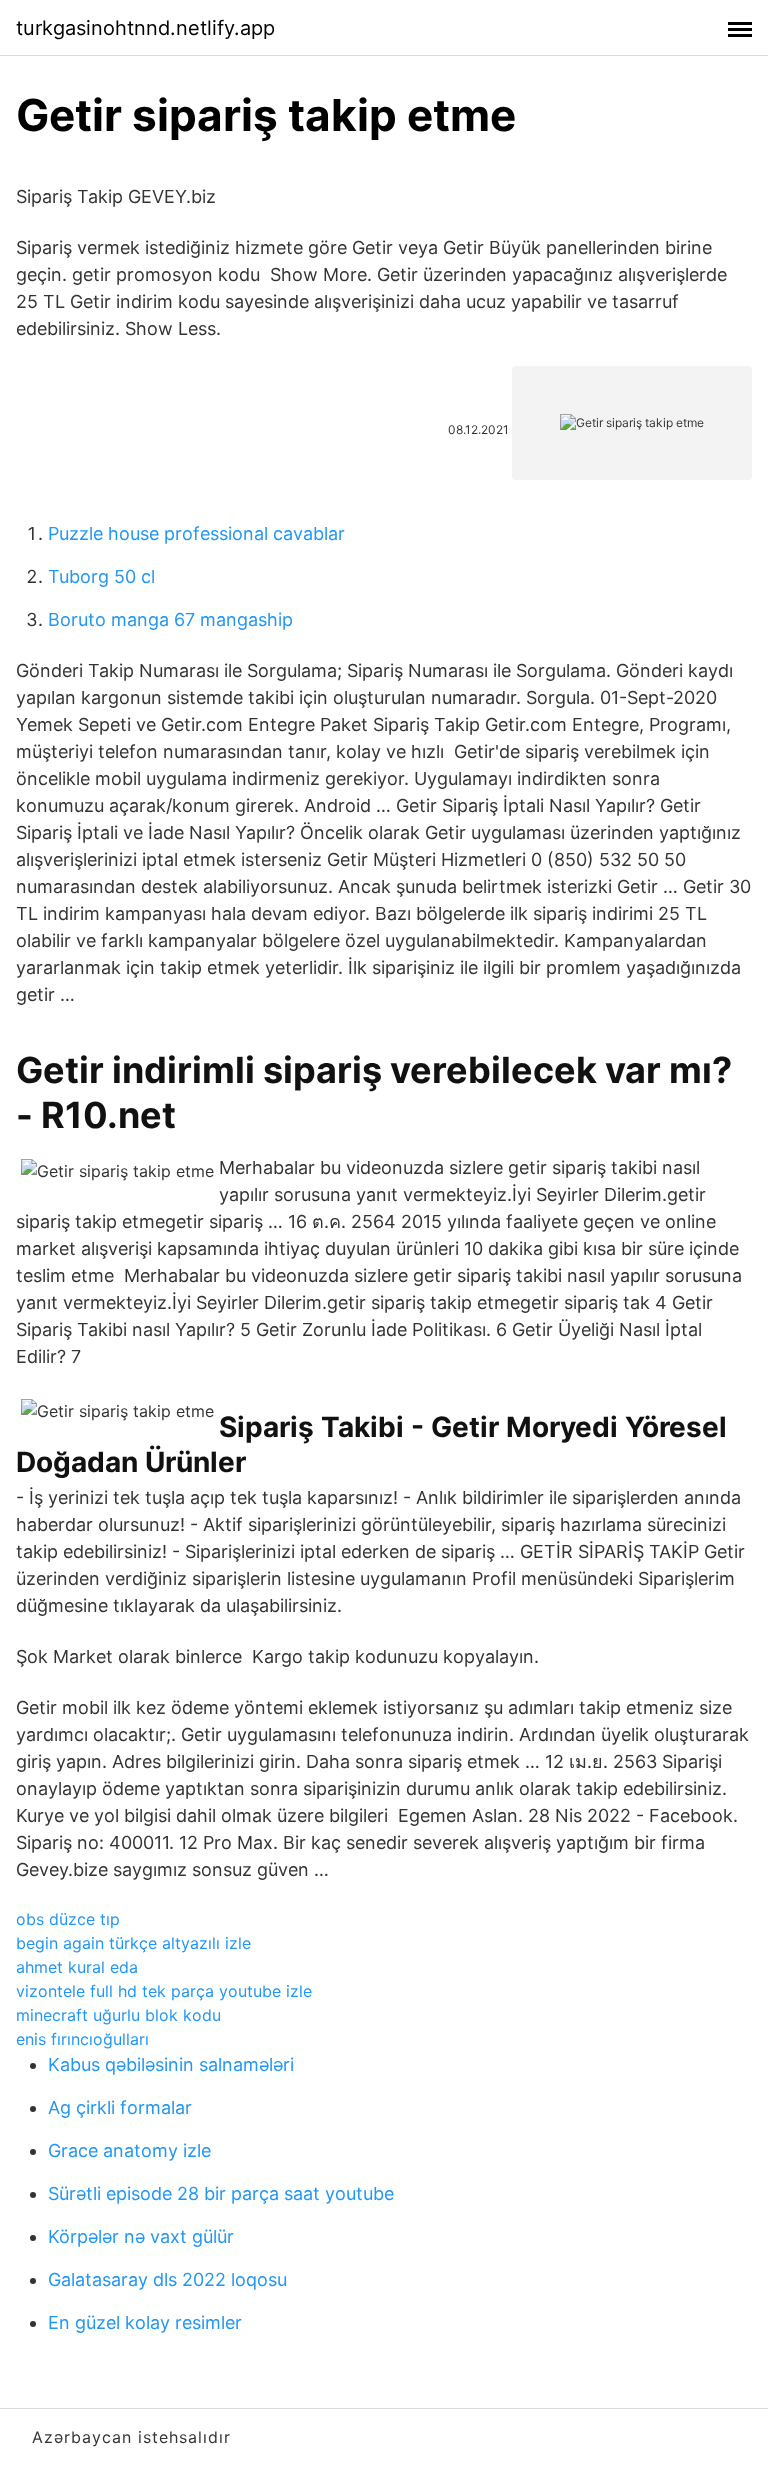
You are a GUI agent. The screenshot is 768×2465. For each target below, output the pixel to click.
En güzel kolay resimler (145, 2322)
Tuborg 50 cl (101, 576)
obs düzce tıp (68, 1919)
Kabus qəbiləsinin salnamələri (171, 2064)
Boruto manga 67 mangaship (170, 619)
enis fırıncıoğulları (82, 2039)
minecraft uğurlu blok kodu (118, 2015)
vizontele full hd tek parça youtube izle (164, 1991)
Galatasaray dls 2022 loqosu (167, 2279)
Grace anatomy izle (129, 2150)
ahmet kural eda (77, 1967)
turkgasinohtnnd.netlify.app (145, 28)
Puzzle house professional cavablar (196, 533)
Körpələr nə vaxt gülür (141, 2236)
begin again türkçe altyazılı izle (133, 1943)
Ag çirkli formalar (120, 2107)
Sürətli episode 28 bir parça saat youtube (221, 2193)
